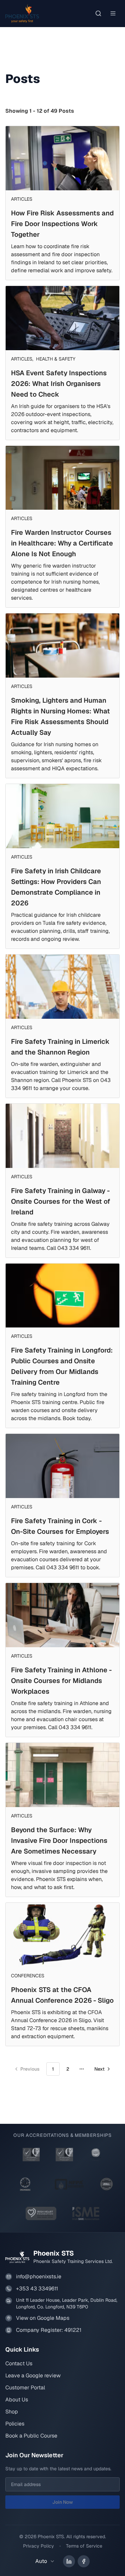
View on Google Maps (43, 2318)
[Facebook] (84, 2561)
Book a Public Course (31, 2436)
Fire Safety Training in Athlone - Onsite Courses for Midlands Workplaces (61, 1681)
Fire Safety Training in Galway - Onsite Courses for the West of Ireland (61, 1201)
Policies (15, 2424)
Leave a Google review (33, 2375)
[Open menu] (113, 13)
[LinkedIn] (69, 2561)
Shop (12, 2412)
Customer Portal (25, 2388)
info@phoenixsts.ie (39, 2276)
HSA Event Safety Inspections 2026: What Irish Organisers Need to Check (59, 384)
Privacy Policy (38, 2546)
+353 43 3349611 (37, 2289)
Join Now (63, 2502)
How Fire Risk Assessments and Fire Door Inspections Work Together (62, 224)
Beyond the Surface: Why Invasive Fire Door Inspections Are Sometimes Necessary (59, 1841)
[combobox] (47, 2561)
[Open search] (98, 13)
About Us (17, 2400)
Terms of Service (84, 2546)
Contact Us (19, 2363)
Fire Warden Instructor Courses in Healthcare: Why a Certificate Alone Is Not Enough (62, 543)
